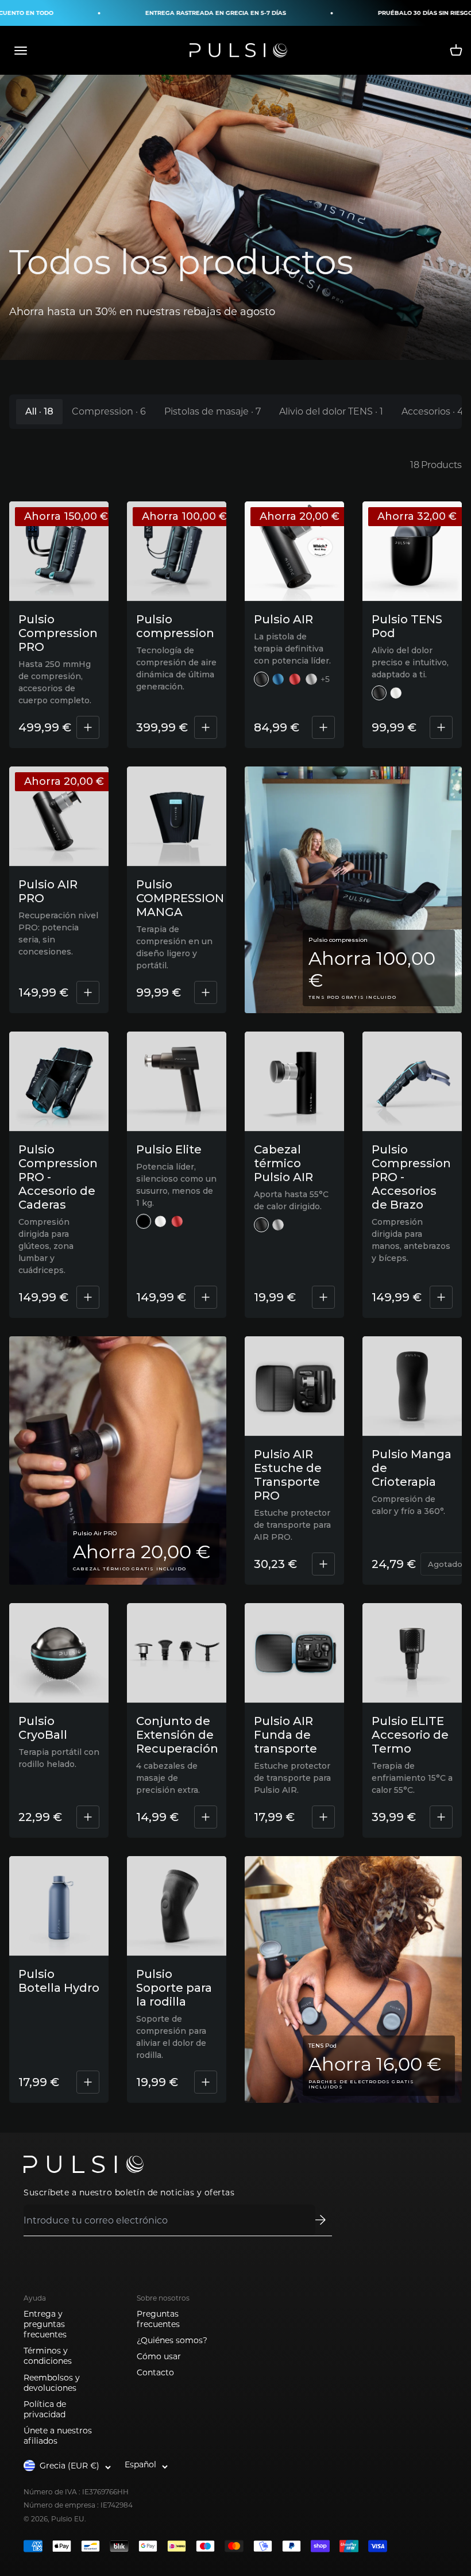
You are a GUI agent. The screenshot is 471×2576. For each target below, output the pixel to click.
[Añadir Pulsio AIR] (323, 727)
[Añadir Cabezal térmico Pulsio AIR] (323, 1297)
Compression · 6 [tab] (109, 411)
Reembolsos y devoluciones (52, 2383)
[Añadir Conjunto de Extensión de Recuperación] (206, 1817)
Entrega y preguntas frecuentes (45, 2324)
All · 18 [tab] (39, 411)
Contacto (155, 2372)
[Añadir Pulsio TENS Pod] (441, 727)
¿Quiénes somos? (172, 2340)
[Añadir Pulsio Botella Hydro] (88, 2082)
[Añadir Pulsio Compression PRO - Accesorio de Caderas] (88, 1297)
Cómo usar (159, 2356)
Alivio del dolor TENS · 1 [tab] (331, 411)
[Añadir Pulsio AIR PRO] (88, 992)
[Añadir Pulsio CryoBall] (88, 1817)
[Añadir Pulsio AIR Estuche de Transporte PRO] (323, 1564)
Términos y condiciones (48, 2356)
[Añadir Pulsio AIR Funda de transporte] (323, 1817)
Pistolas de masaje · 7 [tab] (213, 411)
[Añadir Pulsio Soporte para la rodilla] (206, 2082)
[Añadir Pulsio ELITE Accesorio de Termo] (441, 1817)
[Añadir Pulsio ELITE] (206, 1297)
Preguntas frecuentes (158, 2319)
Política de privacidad (45, 2409)
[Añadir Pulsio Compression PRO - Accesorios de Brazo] (441, 1297)
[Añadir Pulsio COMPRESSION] (206, 727)
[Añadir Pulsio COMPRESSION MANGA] (206, 992)
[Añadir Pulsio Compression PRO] (88, 727)
